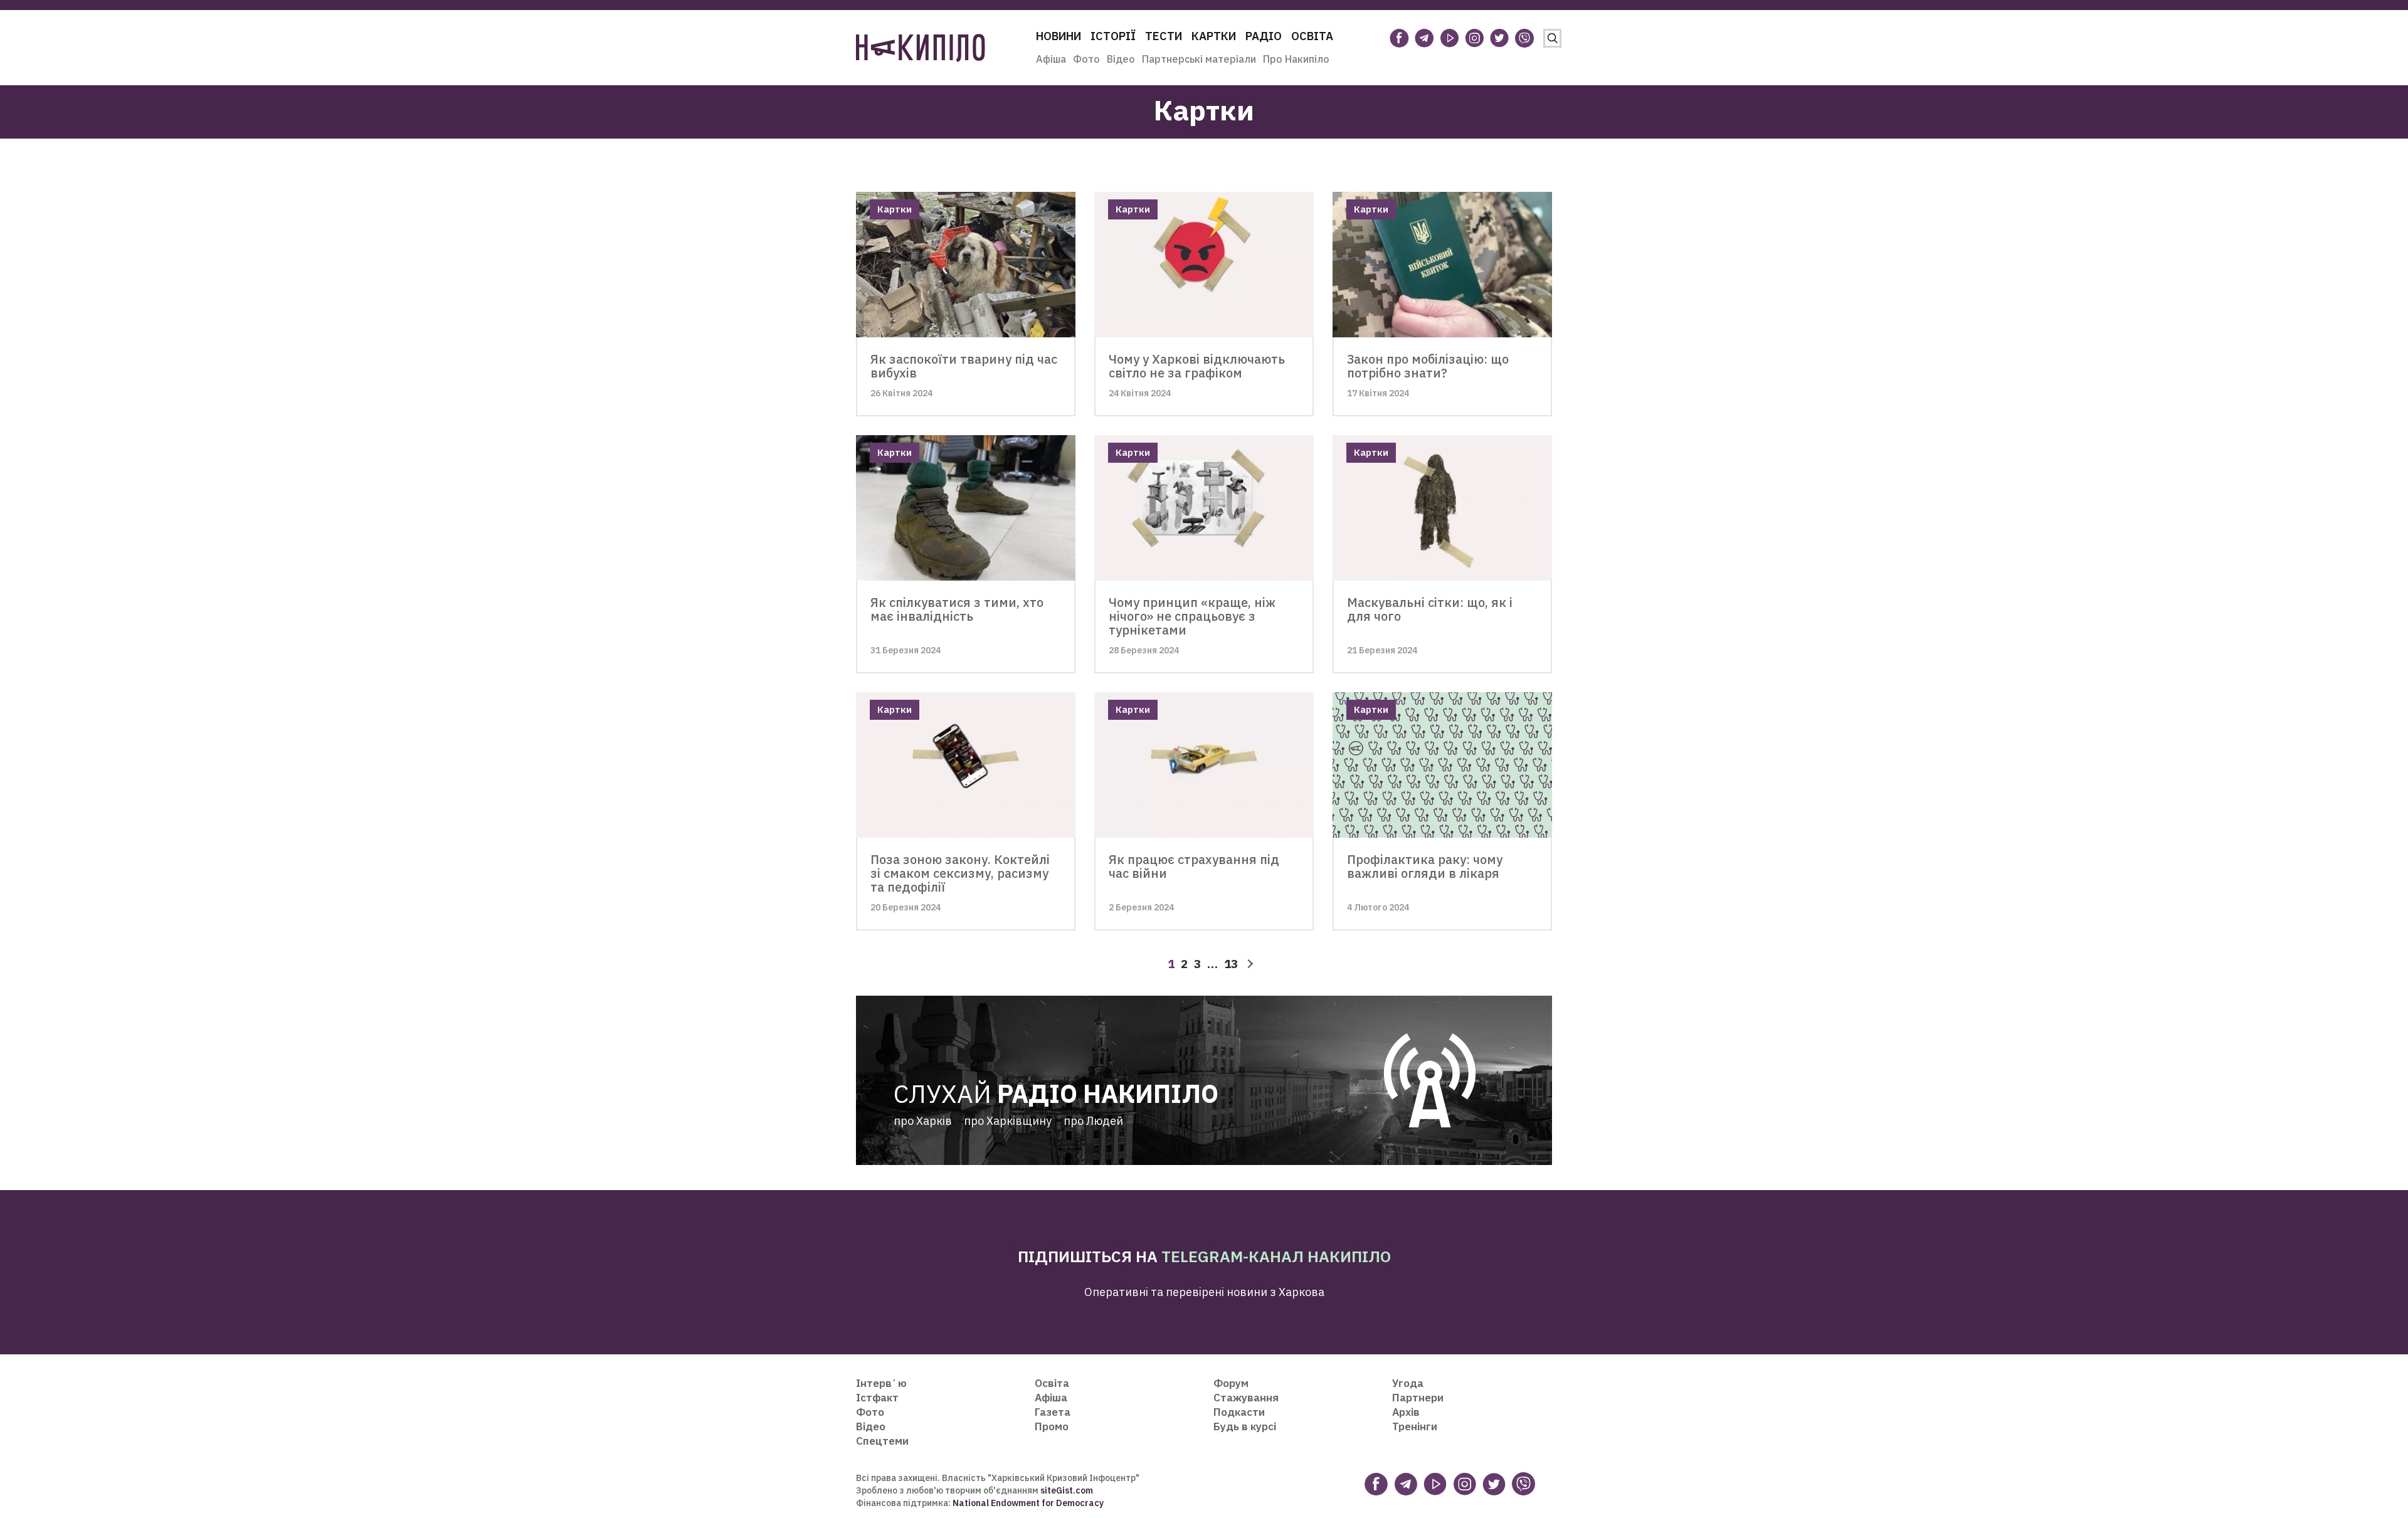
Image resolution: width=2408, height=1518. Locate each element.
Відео (1121, 59)
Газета (1053, 1412)
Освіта (1312, 36)
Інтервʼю (881, 1383)
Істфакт (877, 1398)
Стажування (1246, 1398)
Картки (1214, 36)
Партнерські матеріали (1199, 59)
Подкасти (1239, 1412)
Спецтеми (882, 1441)
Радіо (1264, 36)
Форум (1231, 1383)
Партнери (1418, 1398)
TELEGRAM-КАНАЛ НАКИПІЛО (1276, 1256)
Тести (1164, 36)
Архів (1406, 1412)
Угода (1408, 1383)
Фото (1086, 59)
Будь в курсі (1245, 1426)
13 (1231, 964)
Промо (1052, 1426)
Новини (1059, 36)
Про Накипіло (1296, 59)
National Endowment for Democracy (1027, 1503)
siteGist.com (1067, 1490)
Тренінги (1415, 1426)
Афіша (1051, 59)
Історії (1113, 36)
